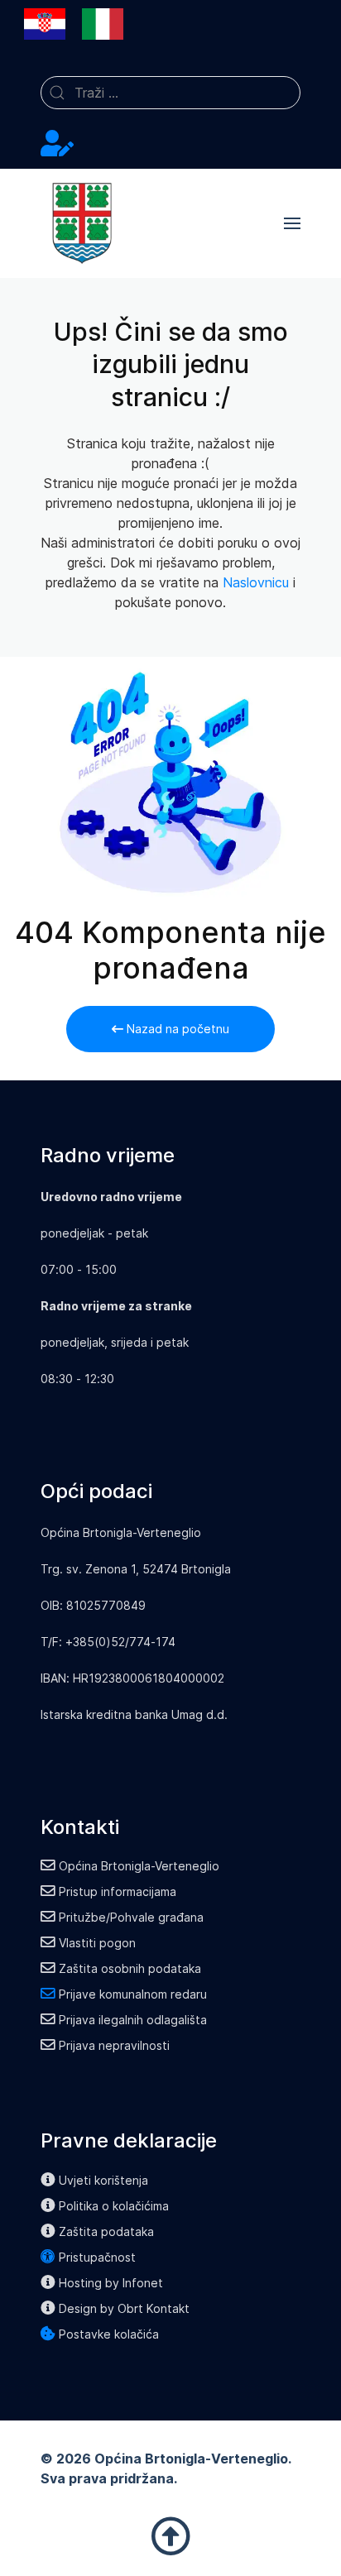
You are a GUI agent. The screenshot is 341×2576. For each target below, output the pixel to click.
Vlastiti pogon (97, 1943)
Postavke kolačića (109, 2334)
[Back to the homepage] (82, 223)
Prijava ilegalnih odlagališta (133, 2020)
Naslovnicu (256, 582)
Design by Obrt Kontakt (124, 2308)
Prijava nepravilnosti (114, 2045)
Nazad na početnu (176, 1029)
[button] (292, 223)
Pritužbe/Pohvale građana (131, 1917)
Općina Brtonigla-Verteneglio (139, 1866)
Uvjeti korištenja (103, 2180)
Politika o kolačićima (114, 2206)
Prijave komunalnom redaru (133, 1994)
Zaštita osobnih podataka (130, 1968)
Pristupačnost (97, 2257)
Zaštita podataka (106, 2231)
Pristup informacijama (118, 1891)
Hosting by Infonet (111, 2283)
